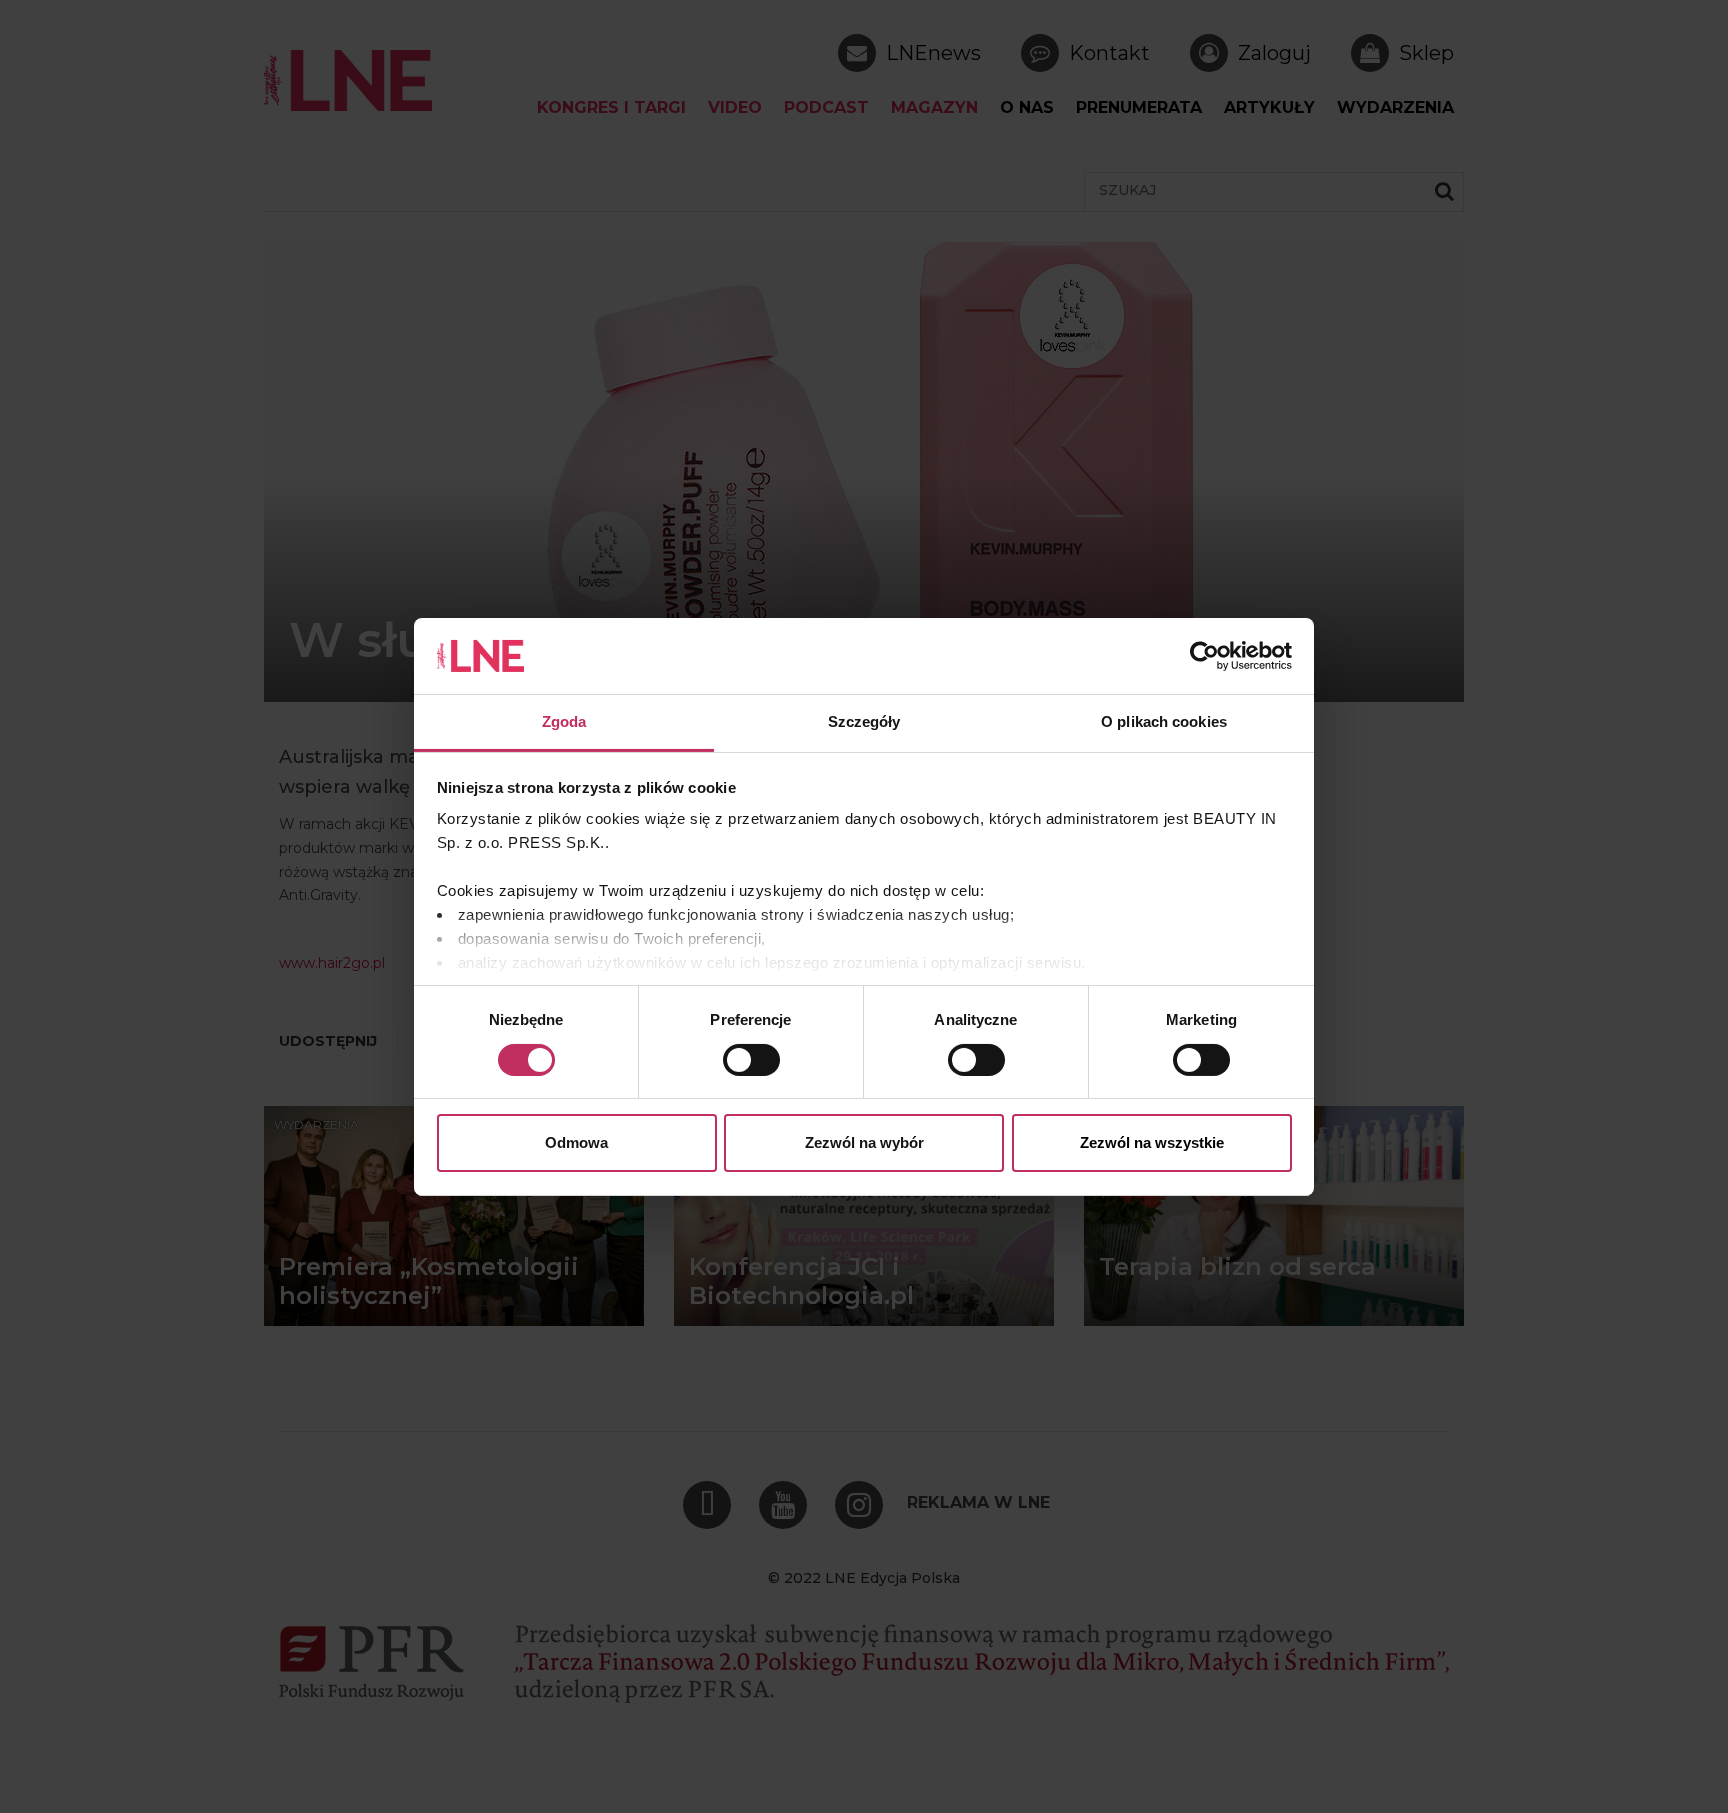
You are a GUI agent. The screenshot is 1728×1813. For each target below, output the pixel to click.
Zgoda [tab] (564, 721)
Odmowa (576, 1142)
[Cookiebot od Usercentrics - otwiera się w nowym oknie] (1204, 656)
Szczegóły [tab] (864, 721)
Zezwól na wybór (864, 1142)
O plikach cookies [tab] (1164, 721)
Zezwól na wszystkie (1152, 1142)
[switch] (751, 1060)
